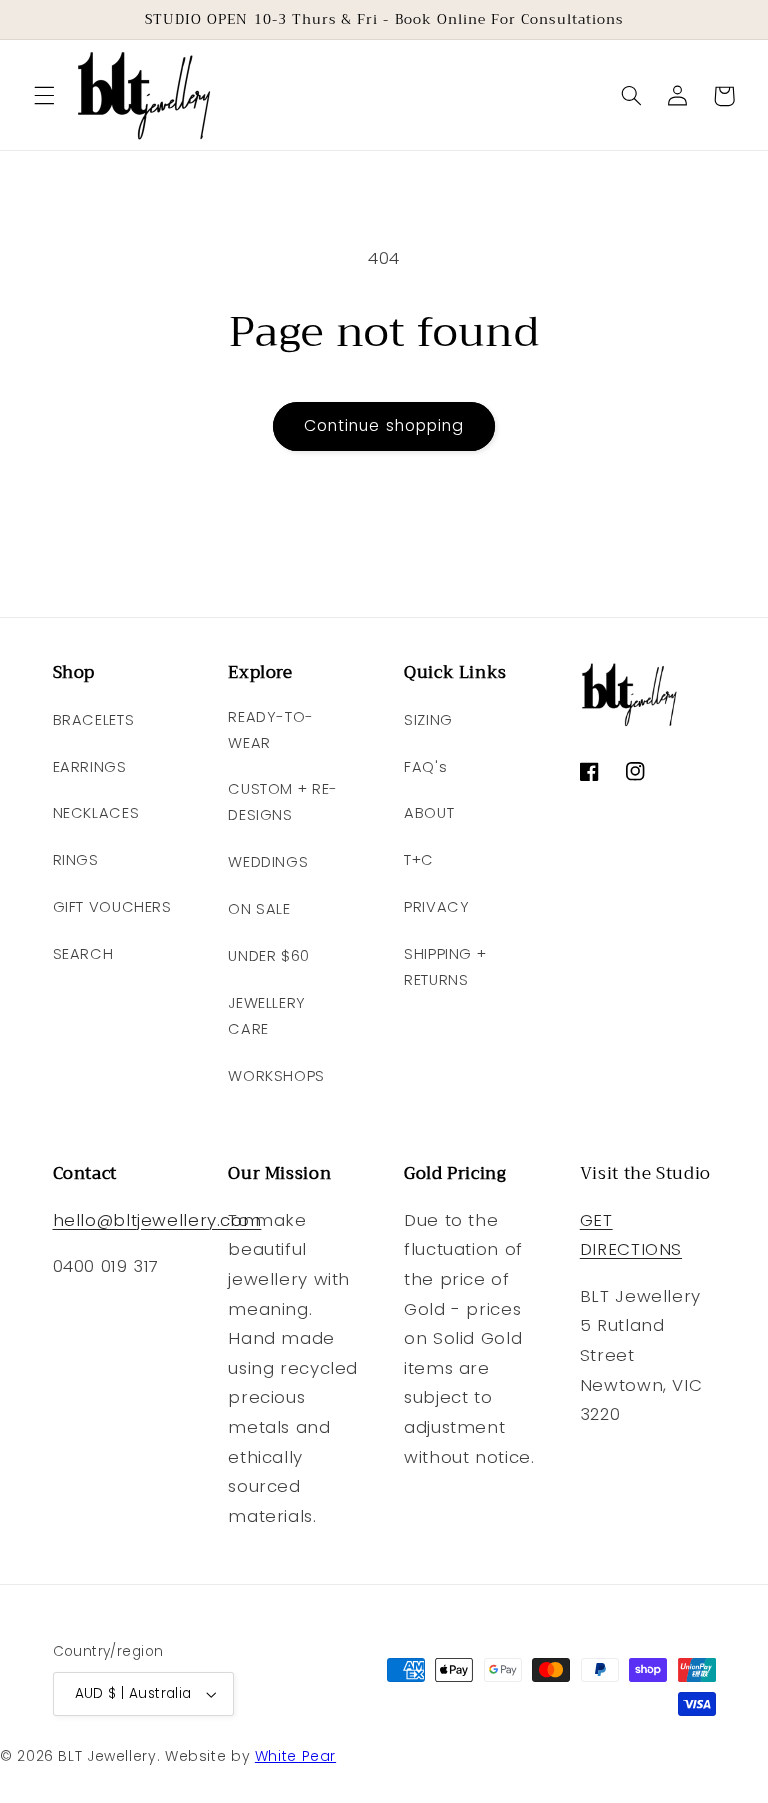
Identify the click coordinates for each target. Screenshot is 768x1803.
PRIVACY (436, 907)
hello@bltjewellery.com (157, 1220)
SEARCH (83, 954)
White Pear (295, 1756)
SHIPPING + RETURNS (445, 967)
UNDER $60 (269, 956)
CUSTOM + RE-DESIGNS (283, 802)
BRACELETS (94, 720)
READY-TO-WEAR (271, 730)
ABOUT (429, 813)
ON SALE (259, 909)
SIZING (428, 720)
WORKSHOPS (276, 1076)
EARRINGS (90, 767)
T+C (419, 860)
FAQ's (425, 767)
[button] (44, 96)
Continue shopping (384, 425)
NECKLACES (96, 813)
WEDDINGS (268, 862)
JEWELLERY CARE (267, 1016)
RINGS (76, 860)
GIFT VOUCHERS (112, 907)
